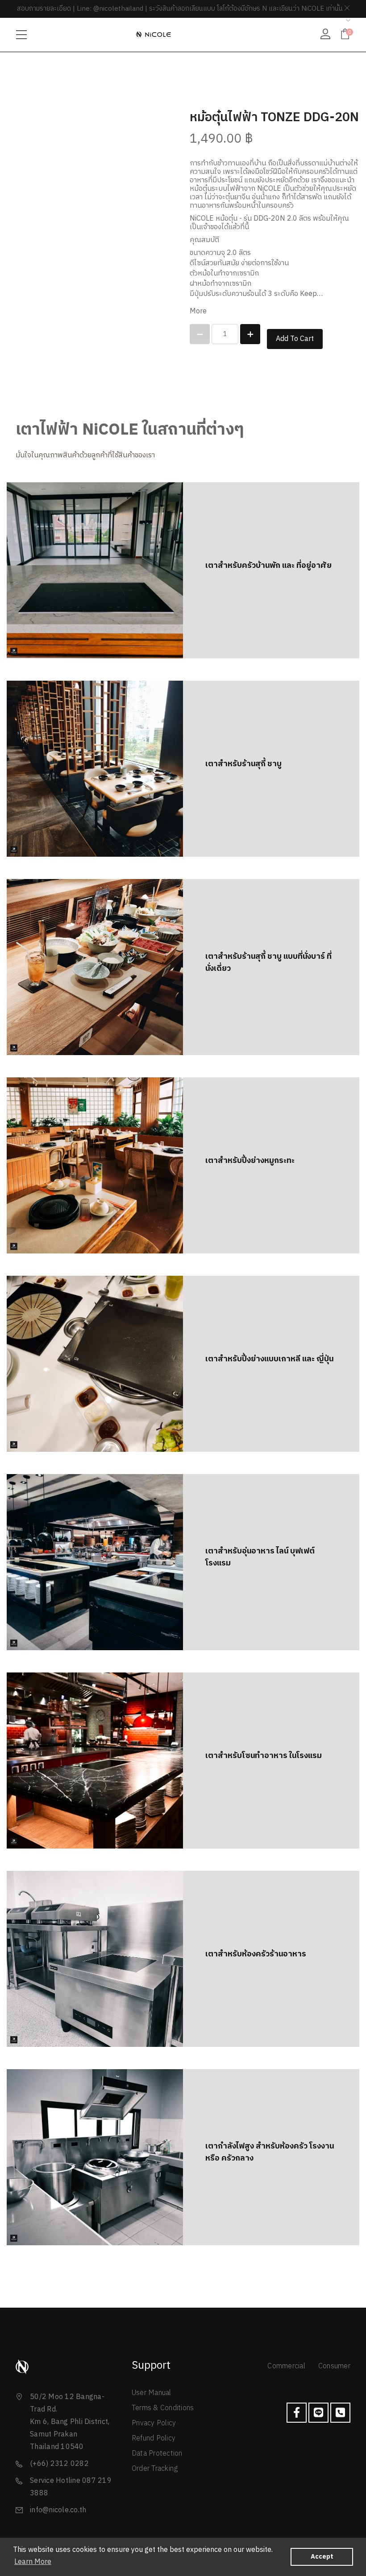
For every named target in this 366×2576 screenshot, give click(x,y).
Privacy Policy (154, 2423)
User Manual (152, 2393)
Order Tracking (155, 2469)
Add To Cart (295, 339)
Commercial (286, 2366)
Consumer (334, 2366)
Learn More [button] (33, 2562)
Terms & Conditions (163, 2408)
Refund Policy (154, 2438)
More (198, 311)
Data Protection (157, 2454)
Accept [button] (322, 2557)
